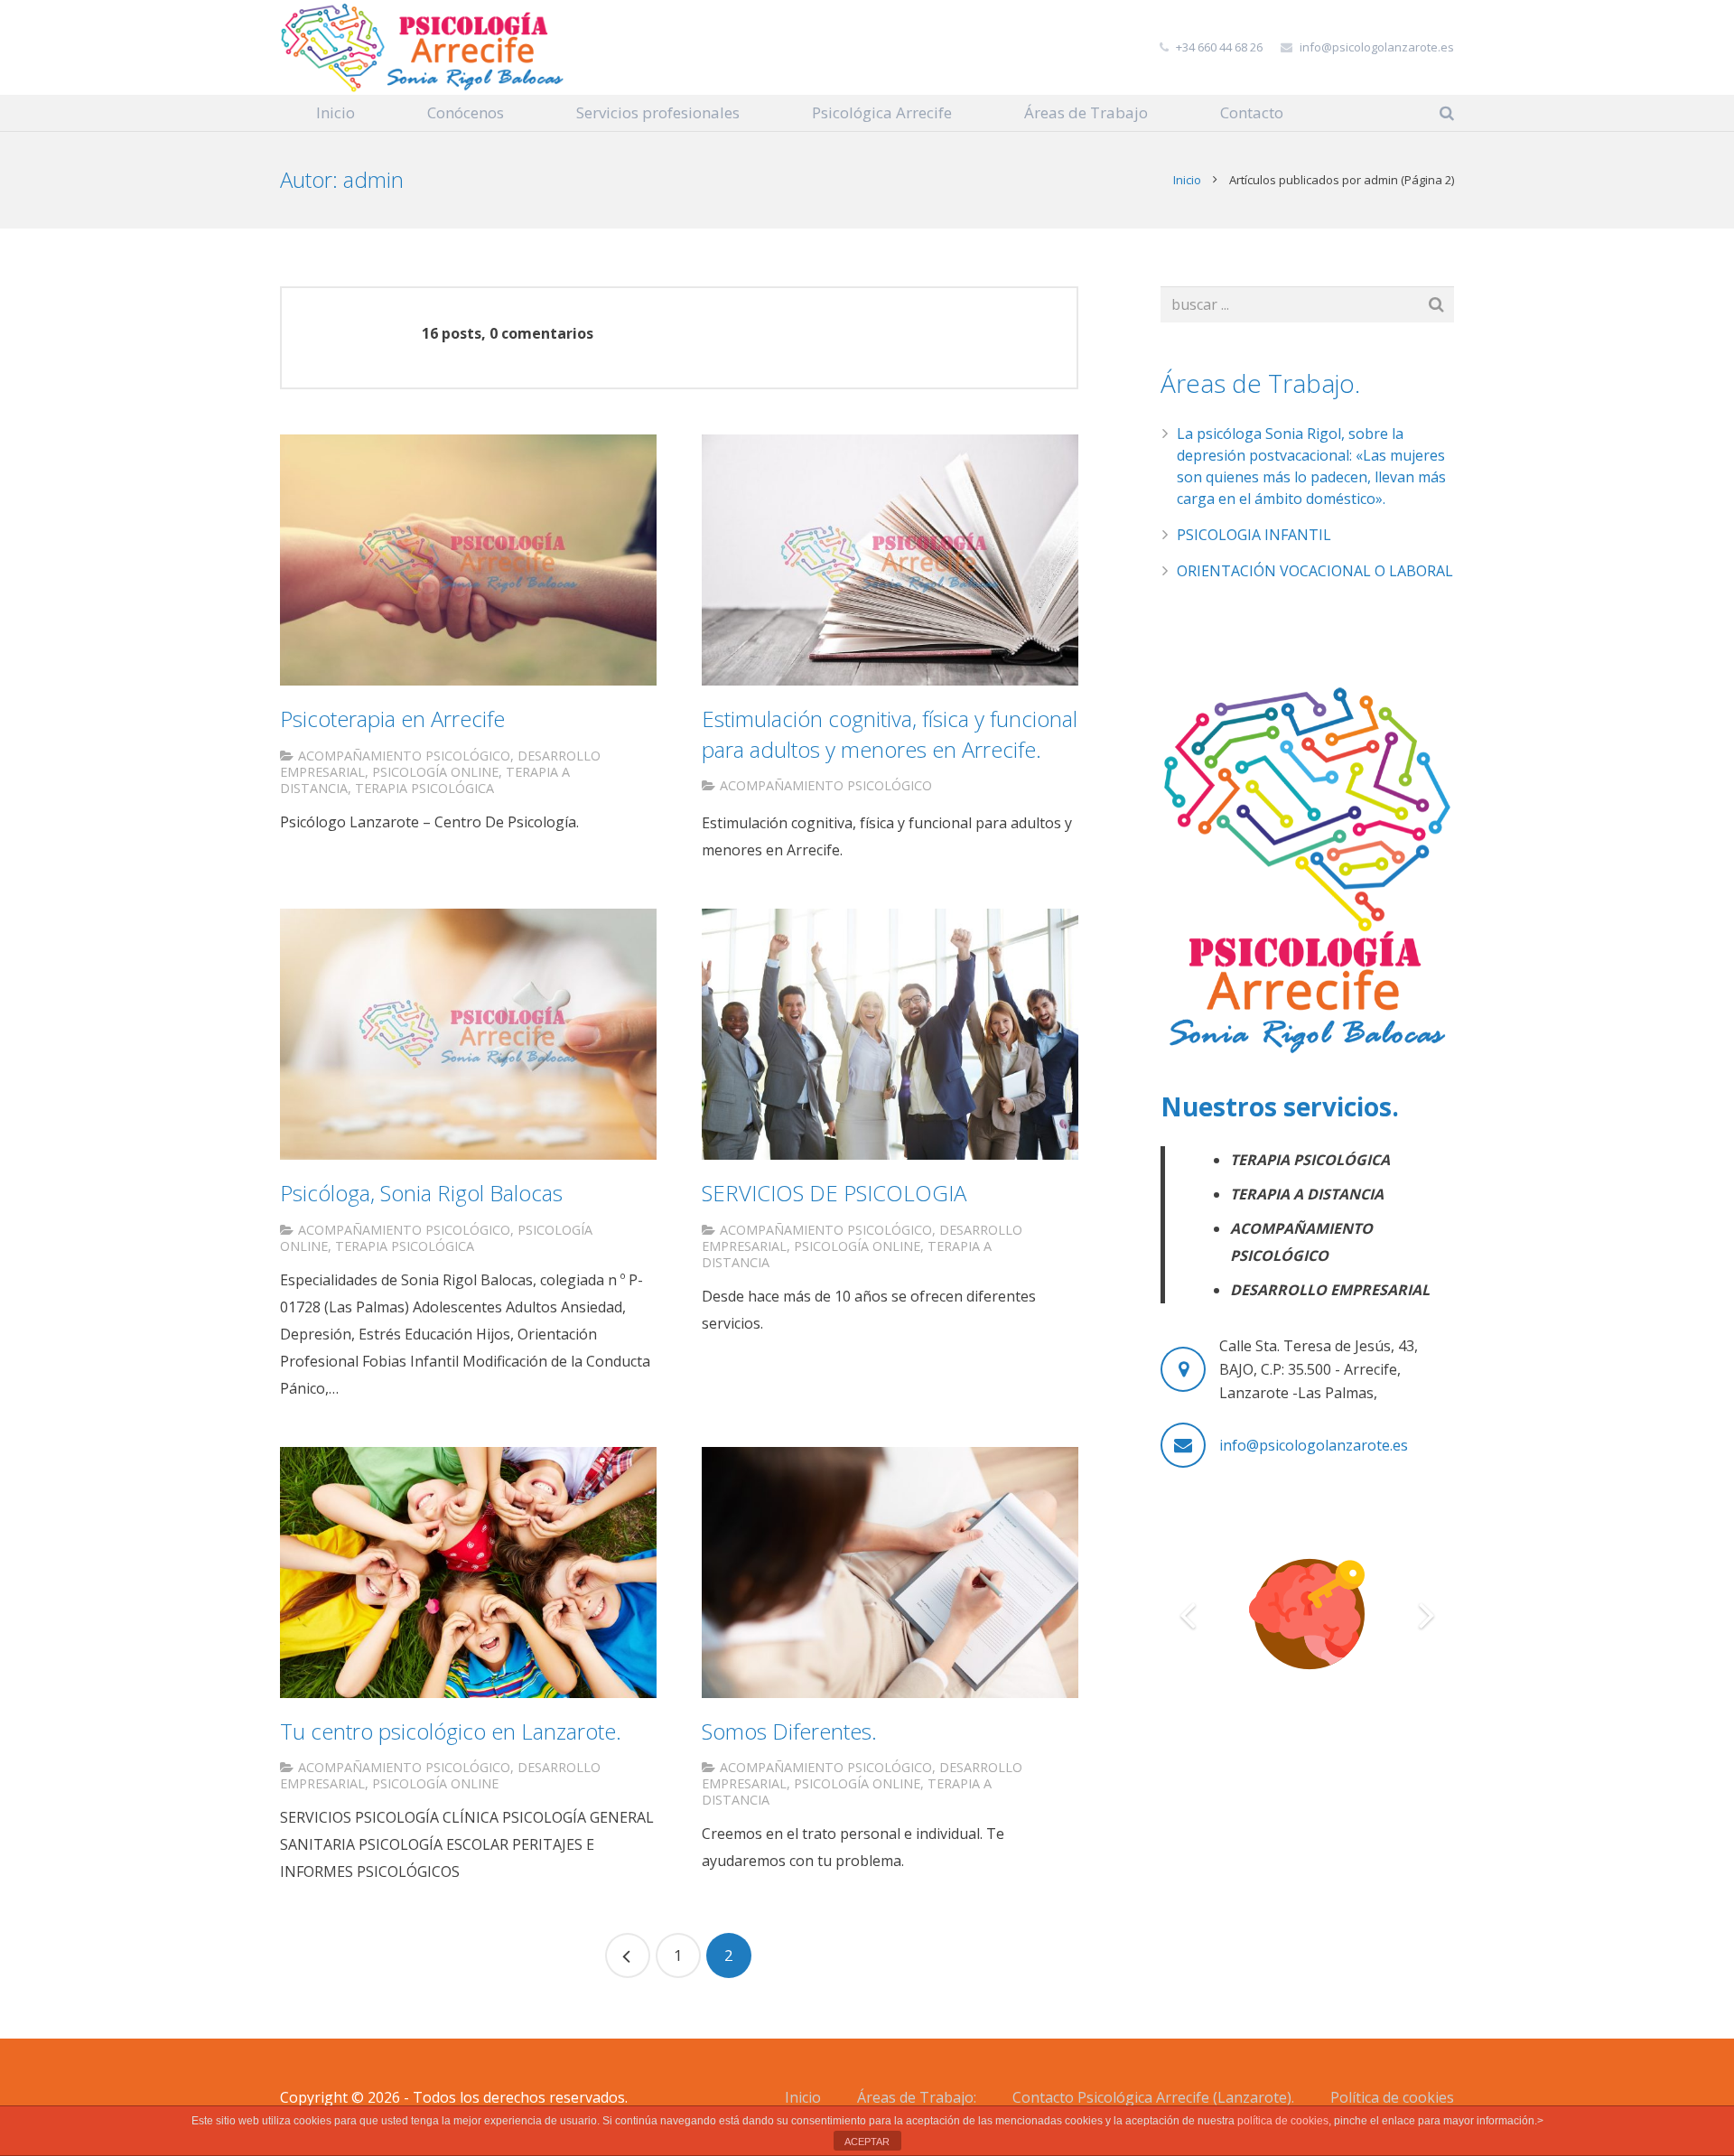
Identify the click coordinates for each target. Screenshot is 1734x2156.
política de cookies (1283, 2121)
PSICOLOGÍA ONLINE (435, 772)
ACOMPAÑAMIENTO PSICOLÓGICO (404, 756)
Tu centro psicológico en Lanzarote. (451, 1731)
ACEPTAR (867, 2142)
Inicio (1187, 180)
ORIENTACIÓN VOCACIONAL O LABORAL (1315, 571)
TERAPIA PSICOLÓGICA (424, 788)
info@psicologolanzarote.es (1377, 47)
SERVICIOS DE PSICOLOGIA (834, 1193)
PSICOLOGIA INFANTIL (1254, 535)
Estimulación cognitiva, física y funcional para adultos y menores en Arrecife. (890, 734)
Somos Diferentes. (789, 1731)
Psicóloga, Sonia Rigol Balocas (421, 1193)
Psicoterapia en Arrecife (392, 719)
